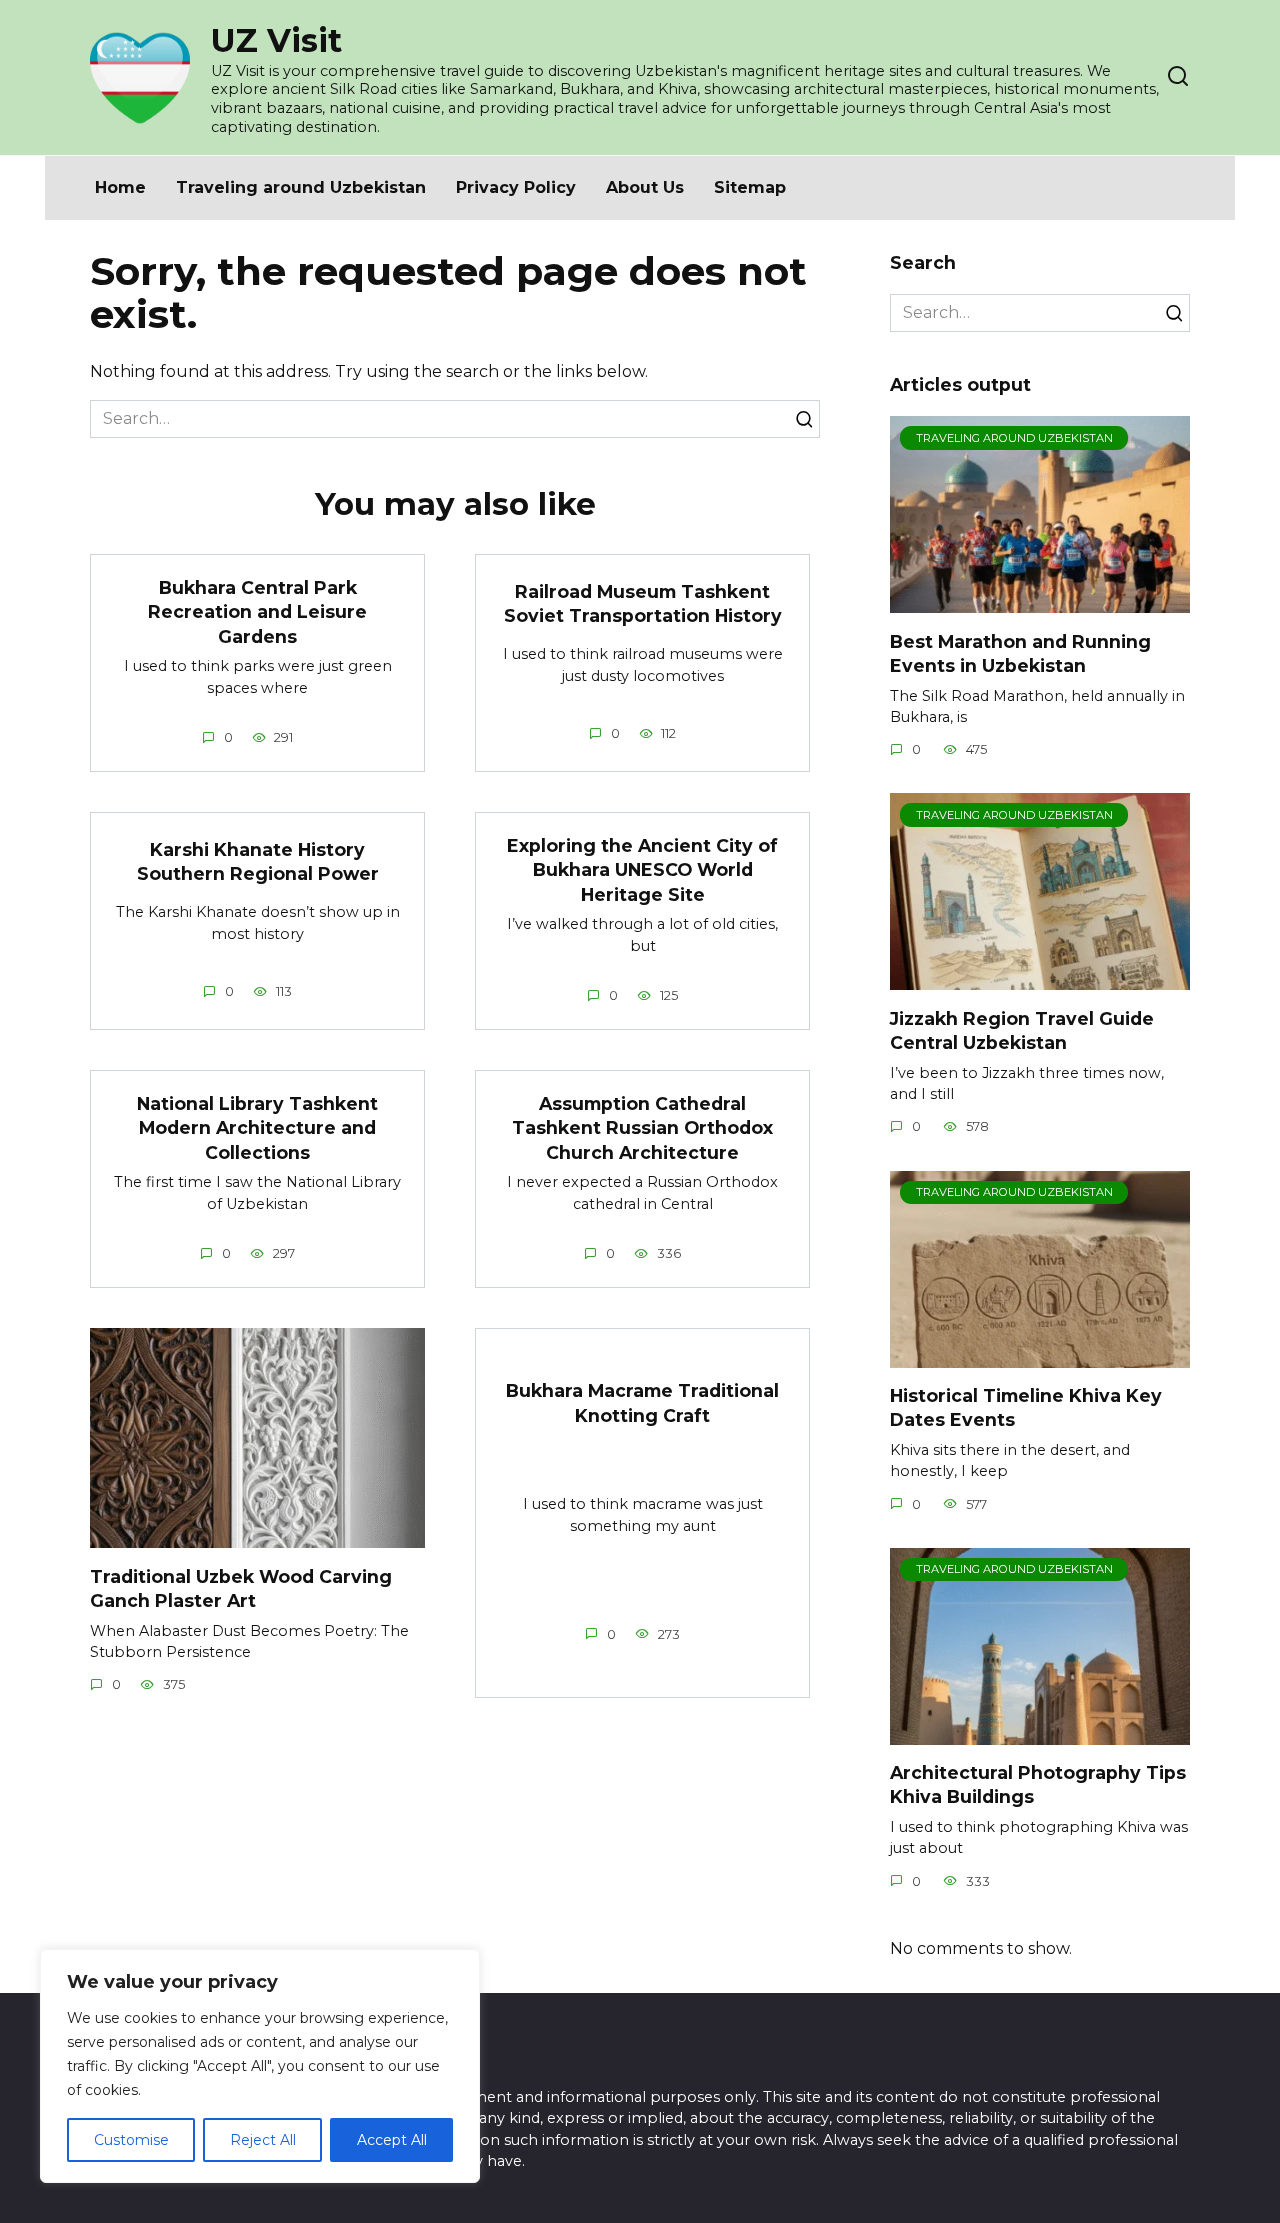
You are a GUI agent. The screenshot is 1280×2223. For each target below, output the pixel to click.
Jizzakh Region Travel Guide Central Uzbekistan (1022, 1030)
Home (120, 187)
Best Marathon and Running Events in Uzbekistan (1020, 653)
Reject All (263, 2140)
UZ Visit (276, 40)
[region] (260, 2066)
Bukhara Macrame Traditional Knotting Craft (642, 1403)
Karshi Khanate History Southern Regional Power (258, 861)
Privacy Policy (516, 187)
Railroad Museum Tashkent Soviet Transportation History (643, 604)
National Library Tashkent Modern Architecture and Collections (257, 1127)
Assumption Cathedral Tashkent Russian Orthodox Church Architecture (642, 1127)
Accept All (392, 2140)
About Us (645, 187)
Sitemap (750, 187)
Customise (131, 2140)
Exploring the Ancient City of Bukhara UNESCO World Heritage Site (642, 869)
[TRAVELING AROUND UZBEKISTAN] (1040, 600)
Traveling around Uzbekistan (301, 187)
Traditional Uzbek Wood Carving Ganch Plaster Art (241, 1588)
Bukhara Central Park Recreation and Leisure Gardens (257, 611)
